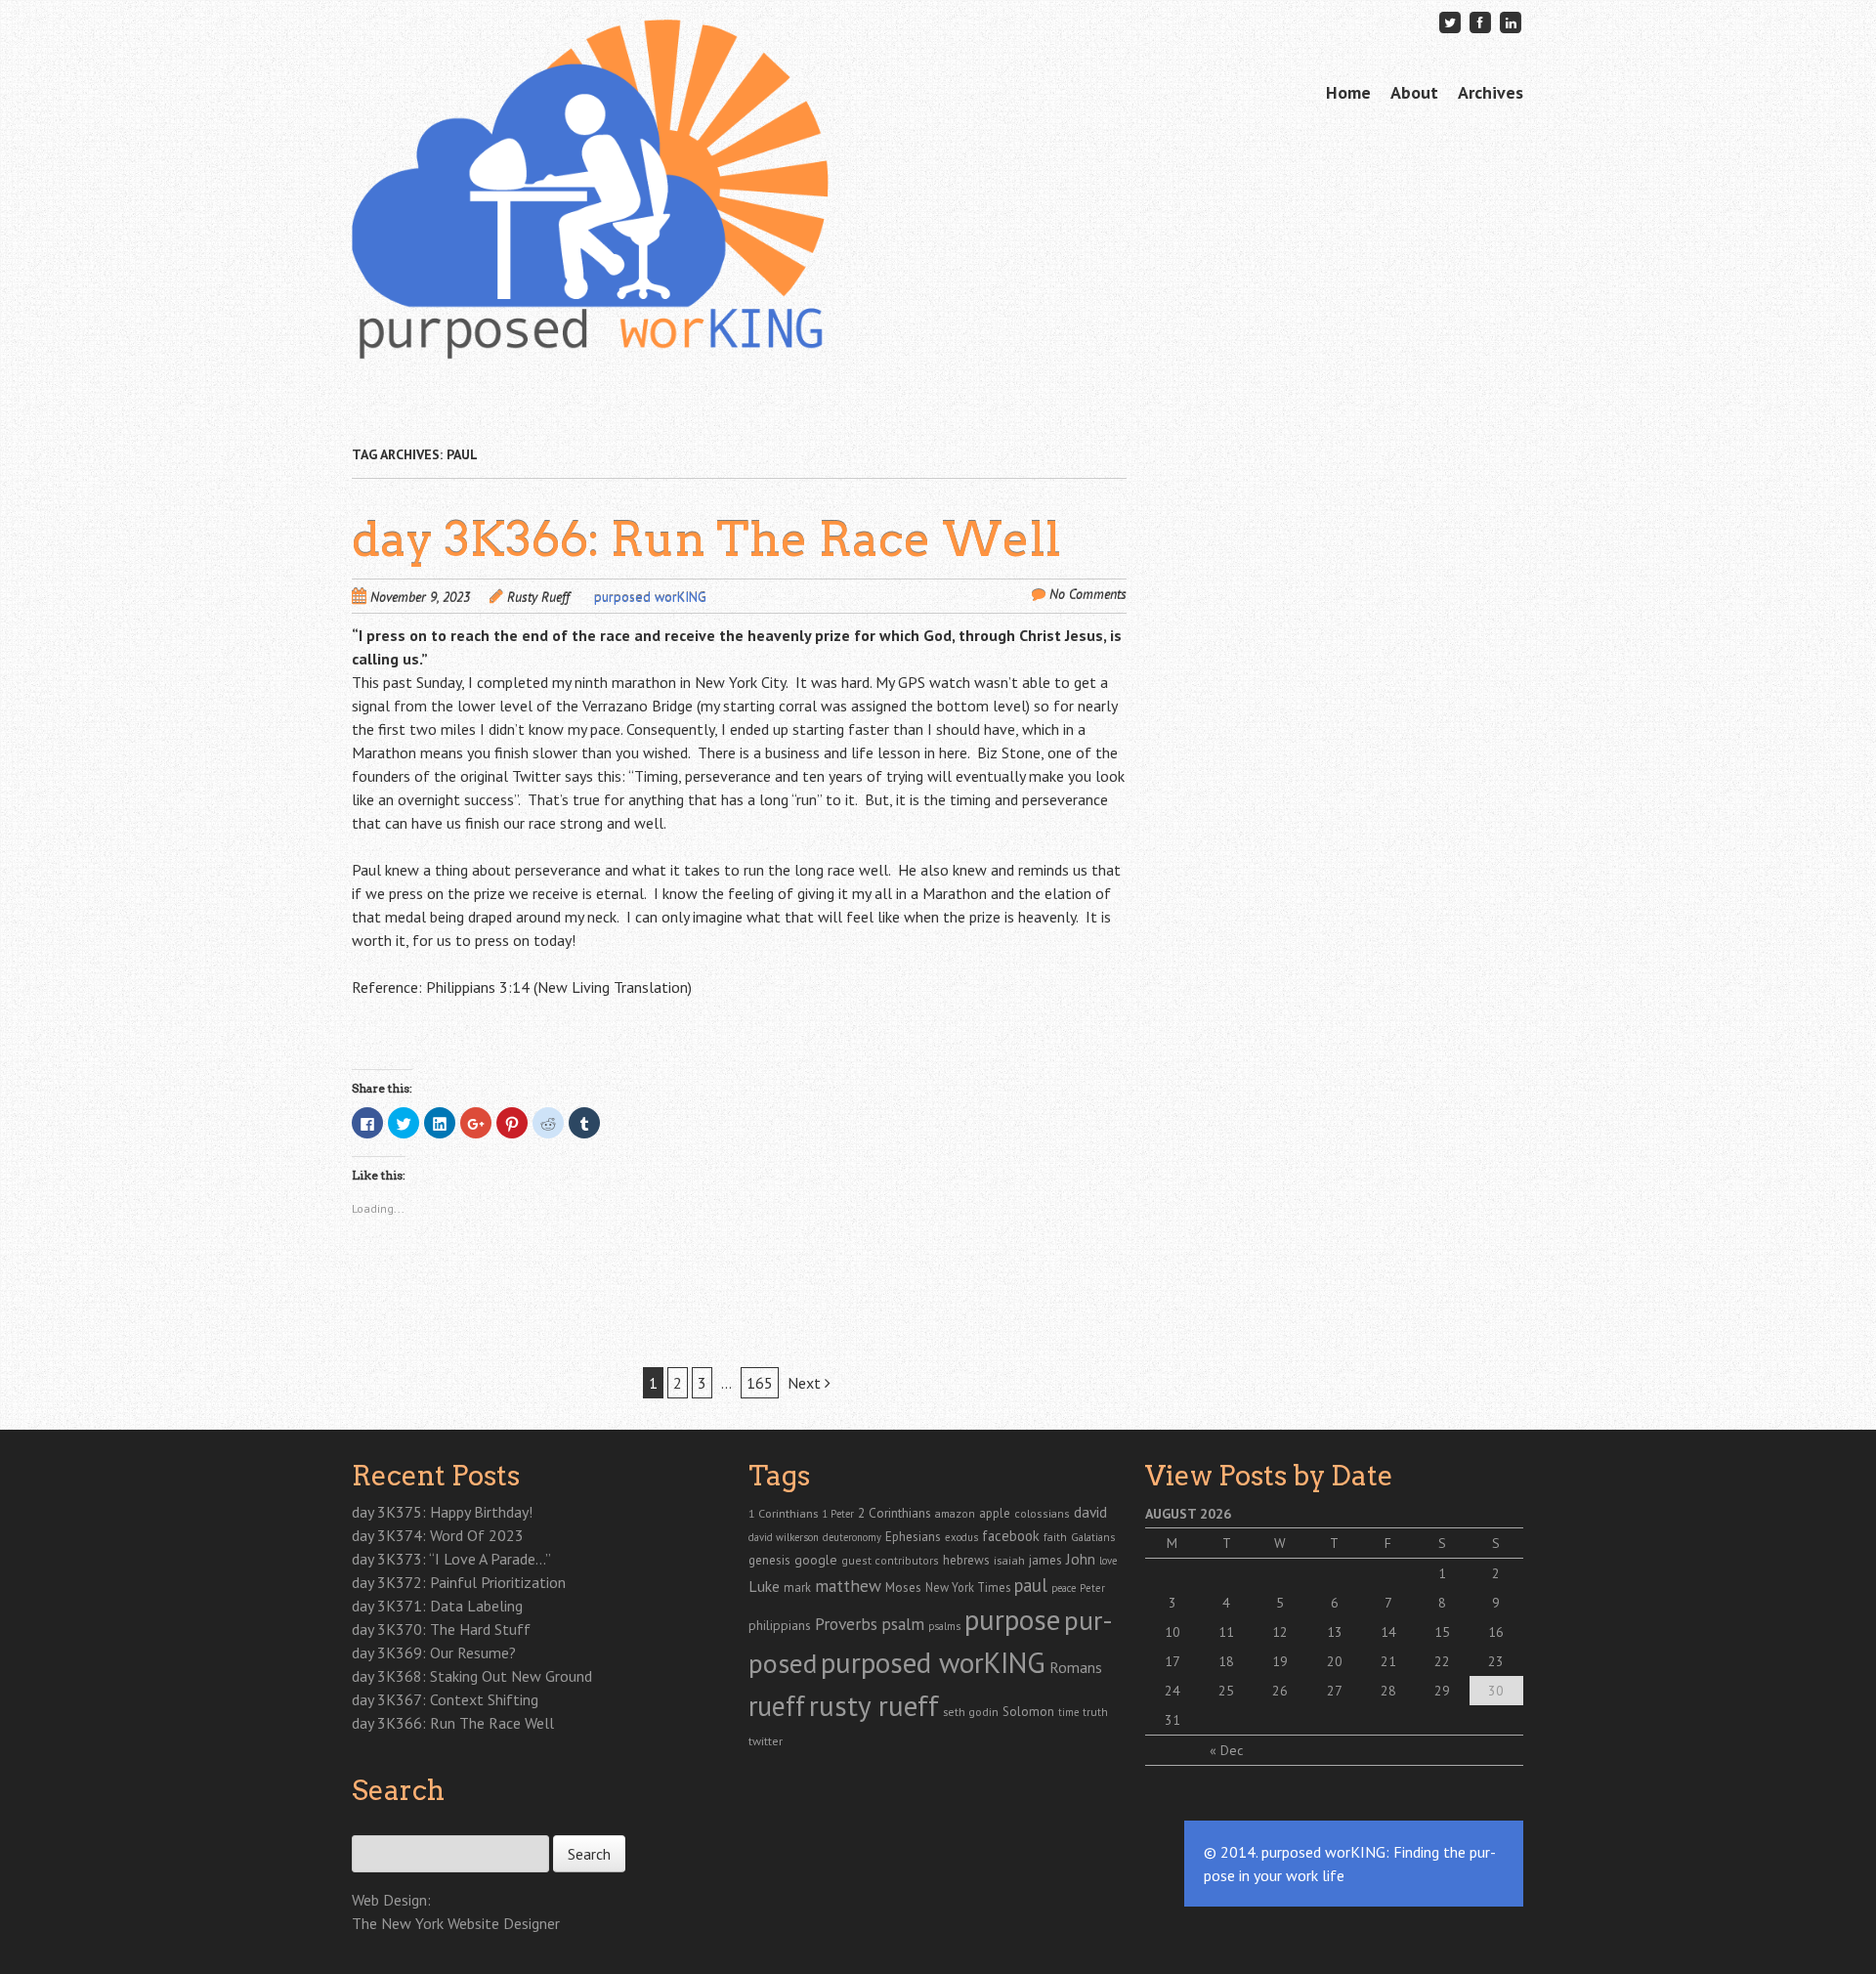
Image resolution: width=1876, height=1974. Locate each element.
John (1081, 1559)
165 (760, 1383)
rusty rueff (874, 1705)
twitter (766, 1740)
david (1090, 1512)
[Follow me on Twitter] (1450, 22)
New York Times (968, 1587)
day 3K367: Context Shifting (445, 1699)
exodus (961, 1537)
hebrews (966, 1560)
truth (1095, 1712)
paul (1031, 1585)
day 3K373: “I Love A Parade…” (451, 1559)
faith (1055, 1537)
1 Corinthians (783, 1513)
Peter (1092, 1588)
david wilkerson (784, 1537)
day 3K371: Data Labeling (437, 1606)
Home (1348, 92)
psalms (944, 1626)
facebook (1011, 1536)
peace (1064, 1588)
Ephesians (913, 1537)
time (1068, 1712)
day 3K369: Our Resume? (434, 1652)
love (1108, 1561)
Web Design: (391, 1900)
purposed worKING (650, 597)
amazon (955, 1513)
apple (995, 1513)
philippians (780, 1625)
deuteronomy (852, 1537)
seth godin (971, 1712)
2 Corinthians (895, 1513)
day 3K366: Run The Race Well (706, 539)
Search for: (384, 1824)
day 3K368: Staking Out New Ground (472, 1676)
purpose (1012, 1619)
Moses (903, 1587)
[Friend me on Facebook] (1480, 22)
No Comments (1088, 594)
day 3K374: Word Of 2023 (438, 1535)
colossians (1042, 1513)
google (816, 1560)
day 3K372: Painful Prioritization (459, 1582)
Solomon (1028, 1712)
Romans (1076, 1667)
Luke (764, 1586)
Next (806, 1383)
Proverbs (846, 1624)
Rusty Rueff (538, 597)
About (1414, 92)
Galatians (1093, 1537)
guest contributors (890, 1560)
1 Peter (838, 1514)
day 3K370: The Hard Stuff (441, 1629)
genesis (769, 1560)
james (1045, 1560)
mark (797, 1587)
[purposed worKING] (590, 322)
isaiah (1009, 1560)
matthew (848, 1586)
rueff (777, 1706)
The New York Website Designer (456, 1923)
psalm (903, 1624)
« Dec (1226, 1750)
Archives (1491, 92)
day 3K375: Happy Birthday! (442, 1512)
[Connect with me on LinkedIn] (1511, 22)
